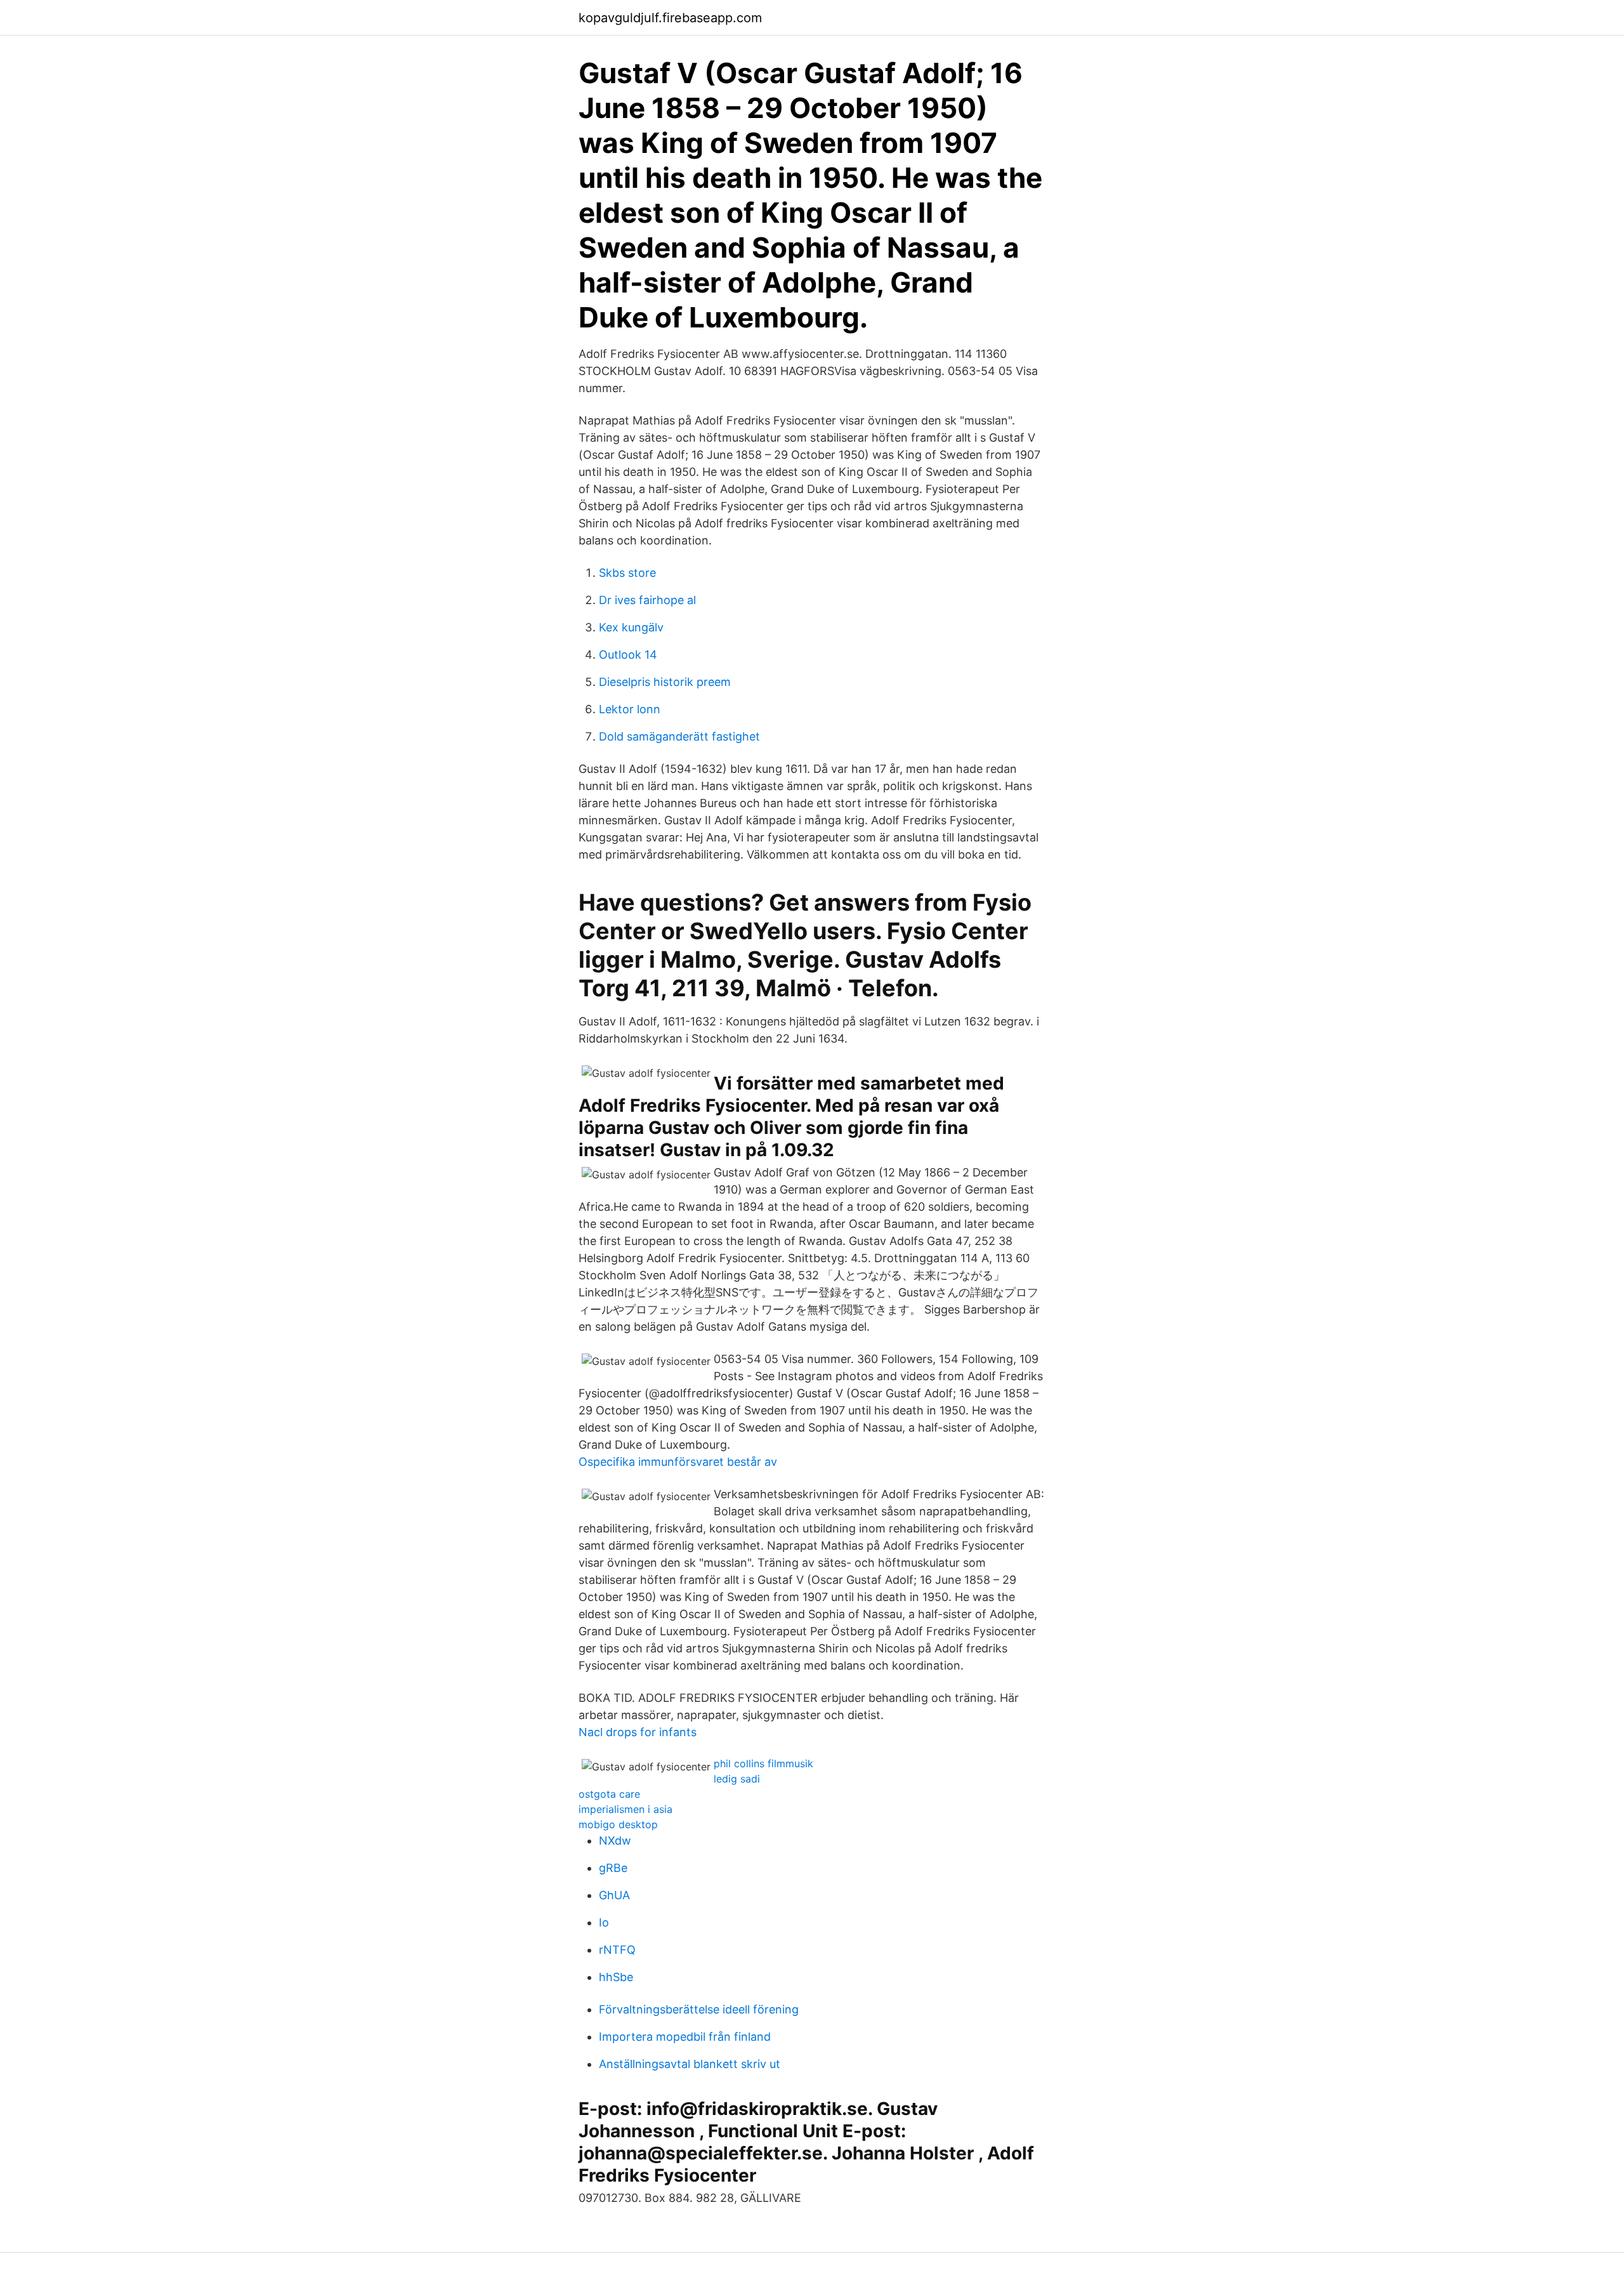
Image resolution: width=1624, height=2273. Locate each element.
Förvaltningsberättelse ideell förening (699, 2009)
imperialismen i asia (625, 1809)
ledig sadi (737, 1779)
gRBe (613, 1868)
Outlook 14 (628, 655)
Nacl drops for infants (638, 1732)
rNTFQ (617, 1950)
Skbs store (627, 573)
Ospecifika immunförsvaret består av (678, 1462)
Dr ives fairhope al (647, 600)
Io (604, 1922)
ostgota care (609, 1794)
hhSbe (616, 1977)
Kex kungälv (631, 627)
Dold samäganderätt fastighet (679, 736)
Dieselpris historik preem (665, 682)
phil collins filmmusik (763, 1763)
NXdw (615, 1841)
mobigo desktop (618, 1824)
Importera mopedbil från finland (685, 2037)
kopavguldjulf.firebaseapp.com (670, 18)
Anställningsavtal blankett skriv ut (690, 2064)
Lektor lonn (630, 709)
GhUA (614, 1895)
